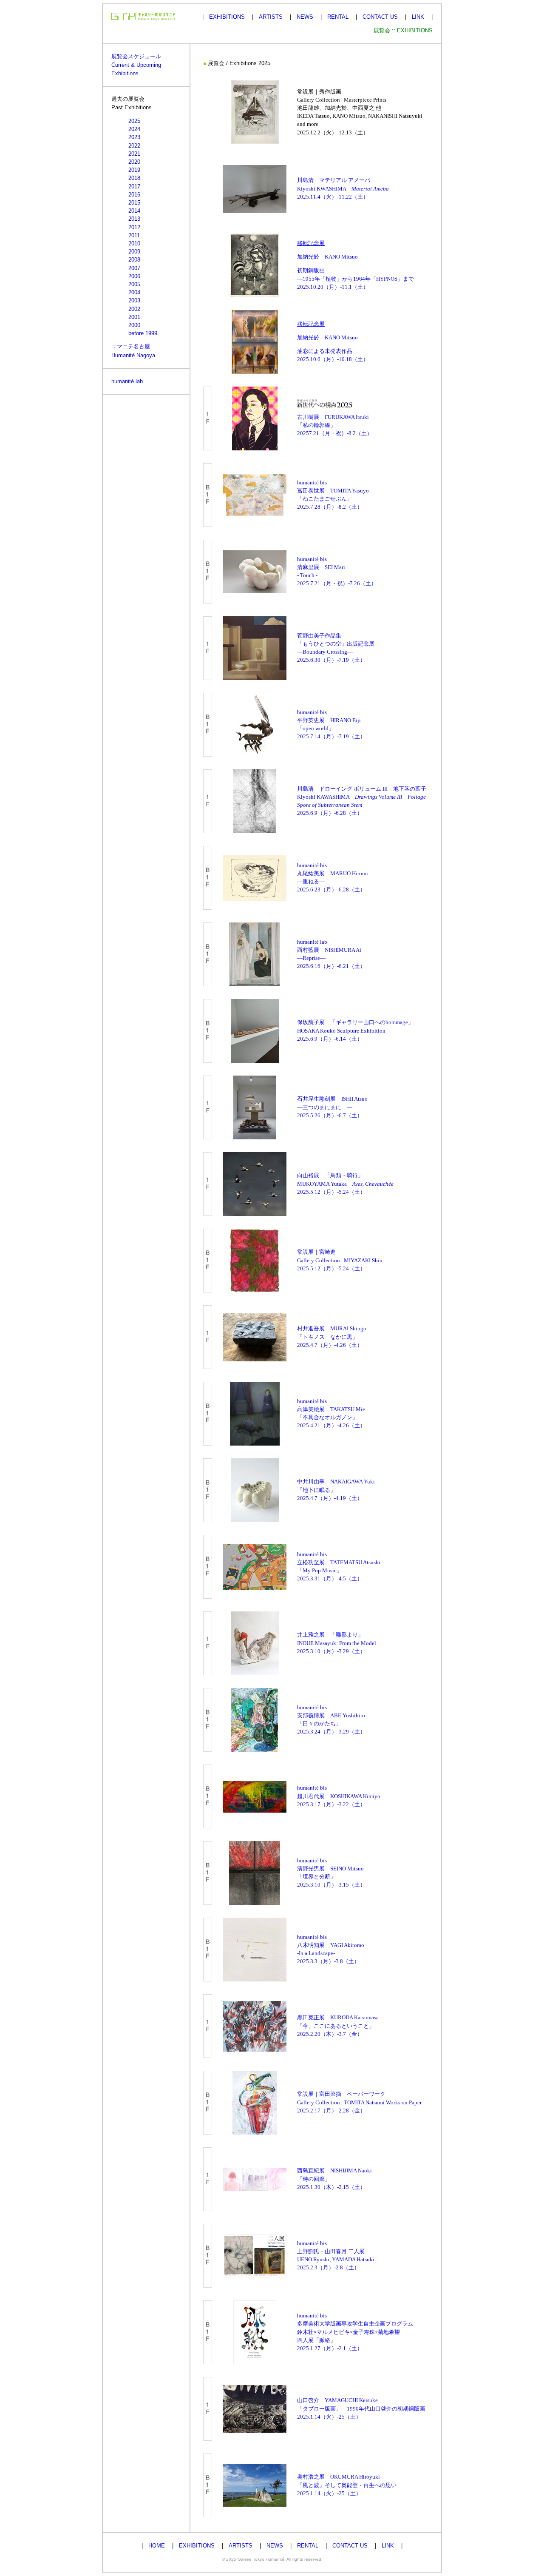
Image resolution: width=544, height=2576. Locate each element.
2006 (134, 276)
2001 (134, 317)
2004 (134, 292)
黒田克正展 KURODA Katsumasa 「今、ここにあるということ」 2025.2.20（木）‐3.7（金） (338, 2026)
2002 (134, 309)
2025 (134, 121)
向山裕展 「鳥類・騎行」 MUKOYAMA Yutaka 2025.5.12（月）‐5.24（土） (345, 1184)
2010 (134, 243)
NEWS (305, 17)
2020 (134, 162)
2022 (134, 146)
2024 (134, 129)
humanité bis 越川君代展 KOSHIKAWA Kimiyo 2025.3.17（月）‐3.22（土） (339, 1796)
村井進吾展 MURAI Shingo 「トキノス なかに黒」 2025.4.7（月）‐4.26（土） (332, 1337)
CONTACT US (380, 17)
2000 (134, 325)
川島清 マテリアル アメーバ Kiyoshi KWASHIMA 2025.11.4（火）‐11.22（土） (343, 188)
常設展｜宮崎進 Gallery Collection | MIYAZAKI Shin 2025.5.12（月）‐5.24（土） (340, 1260)
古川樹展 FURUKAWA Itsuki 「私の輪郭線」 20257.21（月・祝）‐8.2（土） (335, 425)
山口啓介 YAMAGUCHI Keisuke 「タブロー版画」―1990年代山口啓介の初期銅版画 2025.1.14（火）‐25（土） (361, 2408)
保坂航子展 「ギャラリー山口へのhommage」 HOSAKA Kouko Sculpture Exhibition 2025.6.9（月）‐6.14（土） (355, 1030)
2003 (134, 300)
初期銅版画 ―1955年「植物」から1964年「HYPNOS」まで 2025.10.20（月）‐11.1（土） (356, 279)
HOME (157, 2546)
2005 (134, 284)
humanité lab (127, 381)
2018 (134, 178)
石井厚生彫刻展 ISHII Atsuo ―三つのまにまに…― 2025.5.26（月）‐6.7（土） (332, 1107)
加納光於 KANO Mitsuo (327, 257)
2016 (134, 195)
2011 (134, 235)
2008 (134, 260)
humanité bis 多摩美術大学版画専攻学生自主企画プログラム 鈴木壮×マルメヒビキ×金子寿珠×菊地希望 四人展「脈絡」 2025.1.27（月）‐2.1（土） (355, 2332)
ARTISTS (271, 17)
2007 (134, 268)
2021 (134, 154)
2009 (134, 252)
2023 (134, 137)
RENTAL (338, 17)
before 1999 (143, 333)
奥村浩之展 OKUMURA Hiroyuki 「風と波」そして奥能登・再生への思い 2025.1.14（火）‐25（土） (347, 2485)
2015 (134, 203)
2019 (134, 170)
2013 (134, 219)
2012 (134, 227)
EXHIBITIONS (227, 17)
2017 (134, 186)
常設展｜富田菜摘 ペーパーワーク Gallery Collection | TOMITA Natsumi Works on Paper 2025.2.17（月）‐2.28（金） (359, 2102)
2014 (134, 211)
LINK (418, 17)
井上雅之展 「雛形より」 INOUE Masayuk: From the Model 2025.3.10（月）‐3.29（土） (337, 1643)
